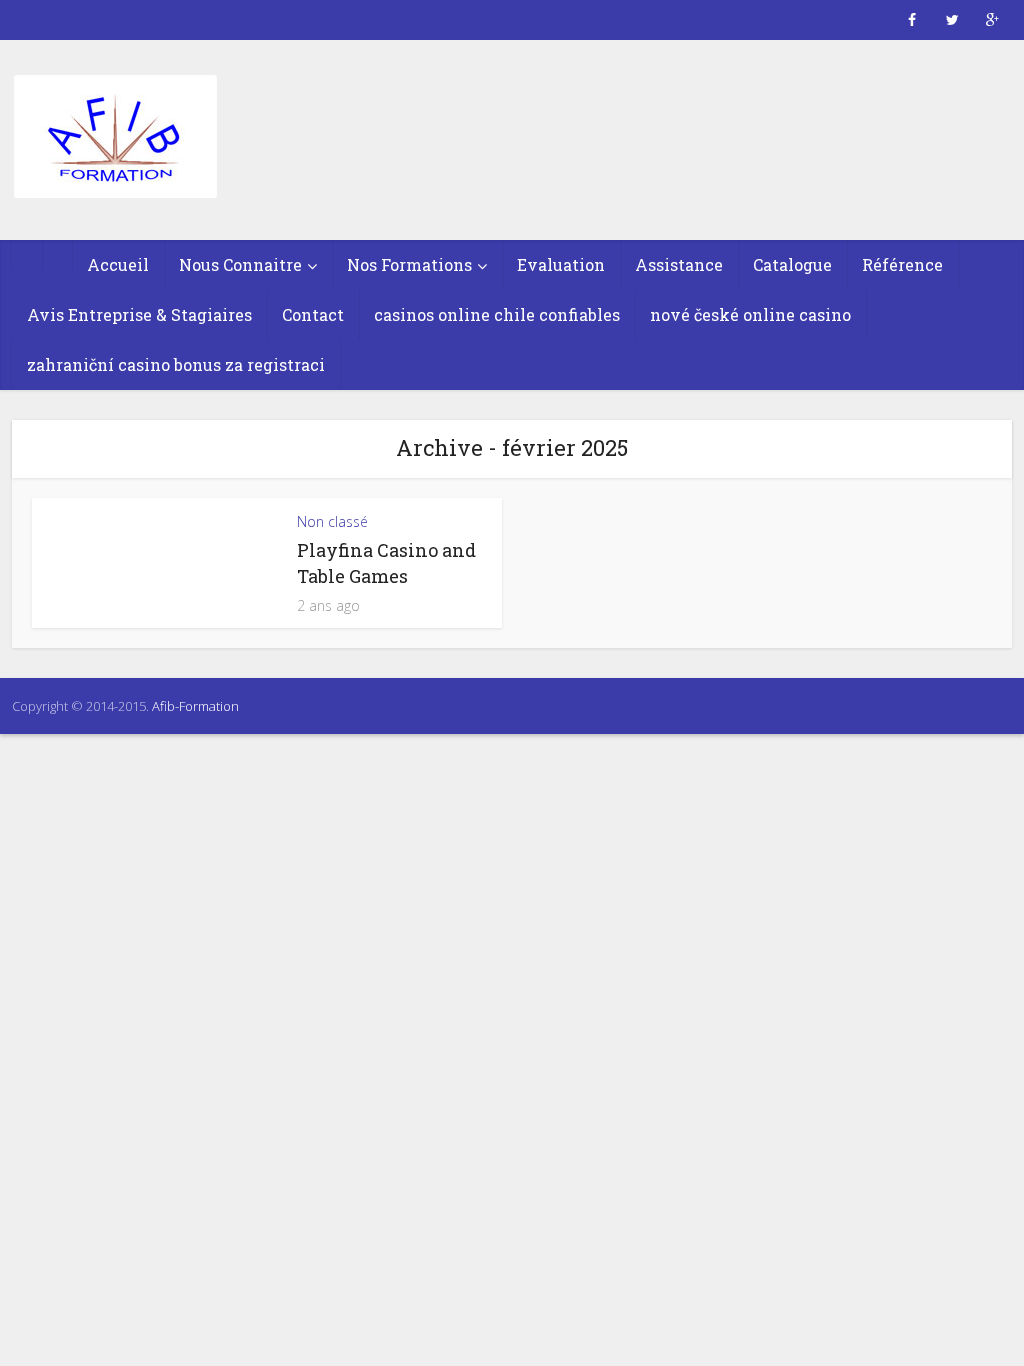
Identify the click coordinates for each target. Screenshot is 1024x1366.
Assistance (679, 264)
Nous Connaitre (240, 264)
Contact (313, 314)
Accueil (118, 264)
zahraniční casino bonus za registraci (176, 364)
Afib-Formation (195, 706)
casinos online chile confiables (497, 314)
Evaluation (561, 264)
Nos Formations (409, 264)
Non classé (332, 521)
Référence (902, 264)
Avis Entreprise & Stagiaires (139, 314)
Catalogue (792, 264)
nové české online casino (750, 314)
